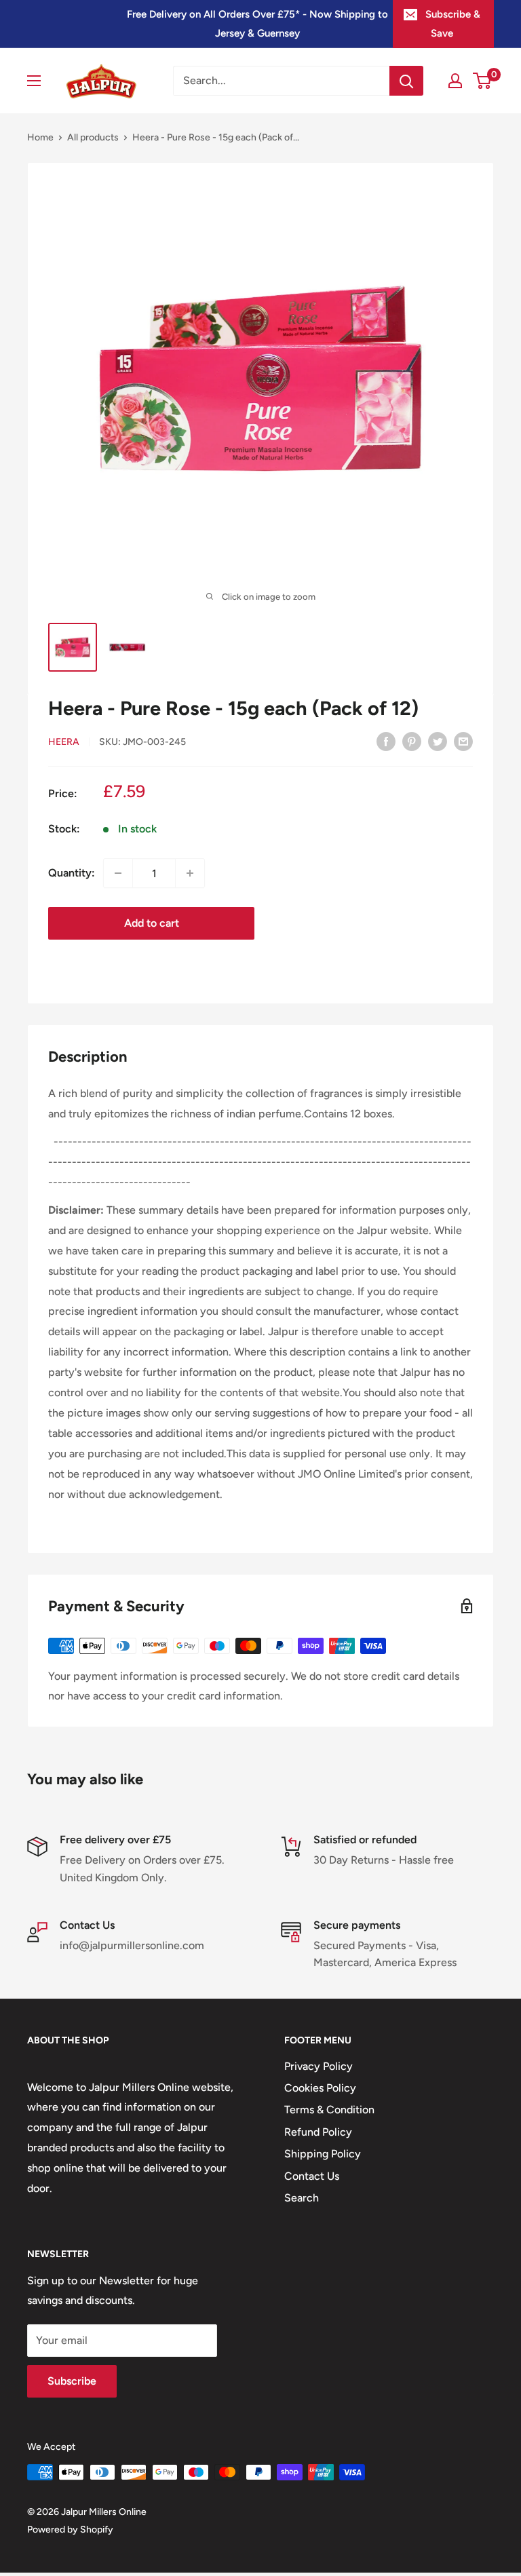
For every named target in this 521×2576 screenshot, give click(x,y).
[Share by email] (463, 741)
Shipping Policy (323, 2154)
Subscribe (72, 2381)
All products (93, 137)
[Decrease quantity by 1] (118, 873)
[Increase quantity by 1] (190, 873)
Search (302, 2198)
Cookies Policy (320, 2088)
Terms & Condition (329, 2110)
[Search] (406, 81)
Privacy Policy (319, 2066)
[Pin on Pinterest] (412, 741)
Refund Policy (318, 2132)
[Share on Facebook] (386, 741)
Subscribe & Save (453, 24)
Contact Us (312, 2176)
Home (40, 137)
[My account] (455, 81)
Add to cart (152, 923)
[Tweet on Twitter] (438, 741)
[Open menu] (34, 81)
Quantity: (72, 873)
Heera (64, 742)
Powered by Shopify (70, 2530)
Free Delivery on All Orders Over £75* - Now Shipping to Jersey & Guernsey (257, 24)
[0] (483, 81)
